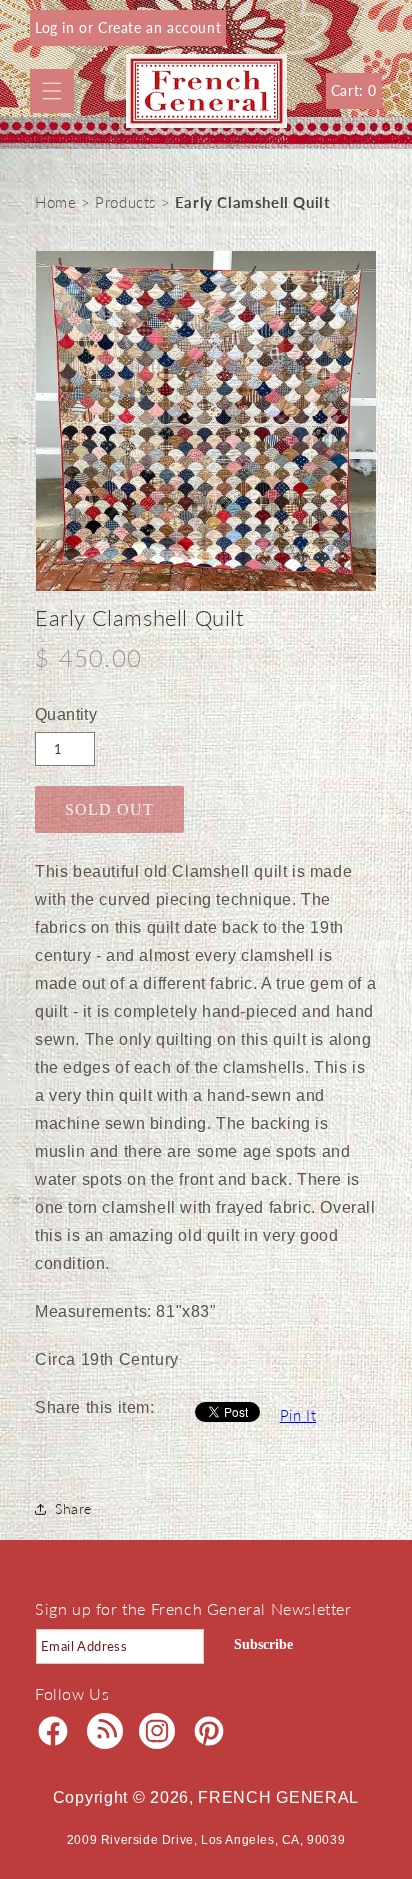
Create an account (159, 27)
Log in (57, 27)
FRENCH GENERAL (278, 1797)
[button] (52, 91)
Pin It (298, 1415)
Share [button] (73, 1508)
